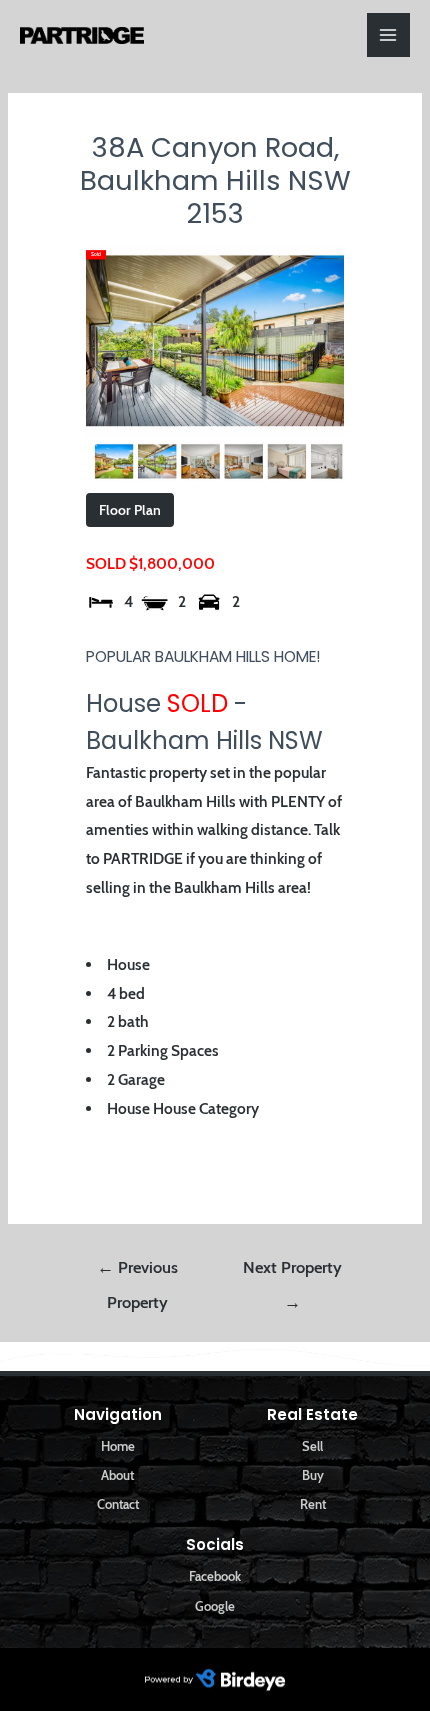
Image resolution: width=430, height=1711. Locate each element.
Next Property (292, 1273)
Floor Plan (130, 510)
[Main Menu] (388, 34)
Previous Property (137, 1273)
